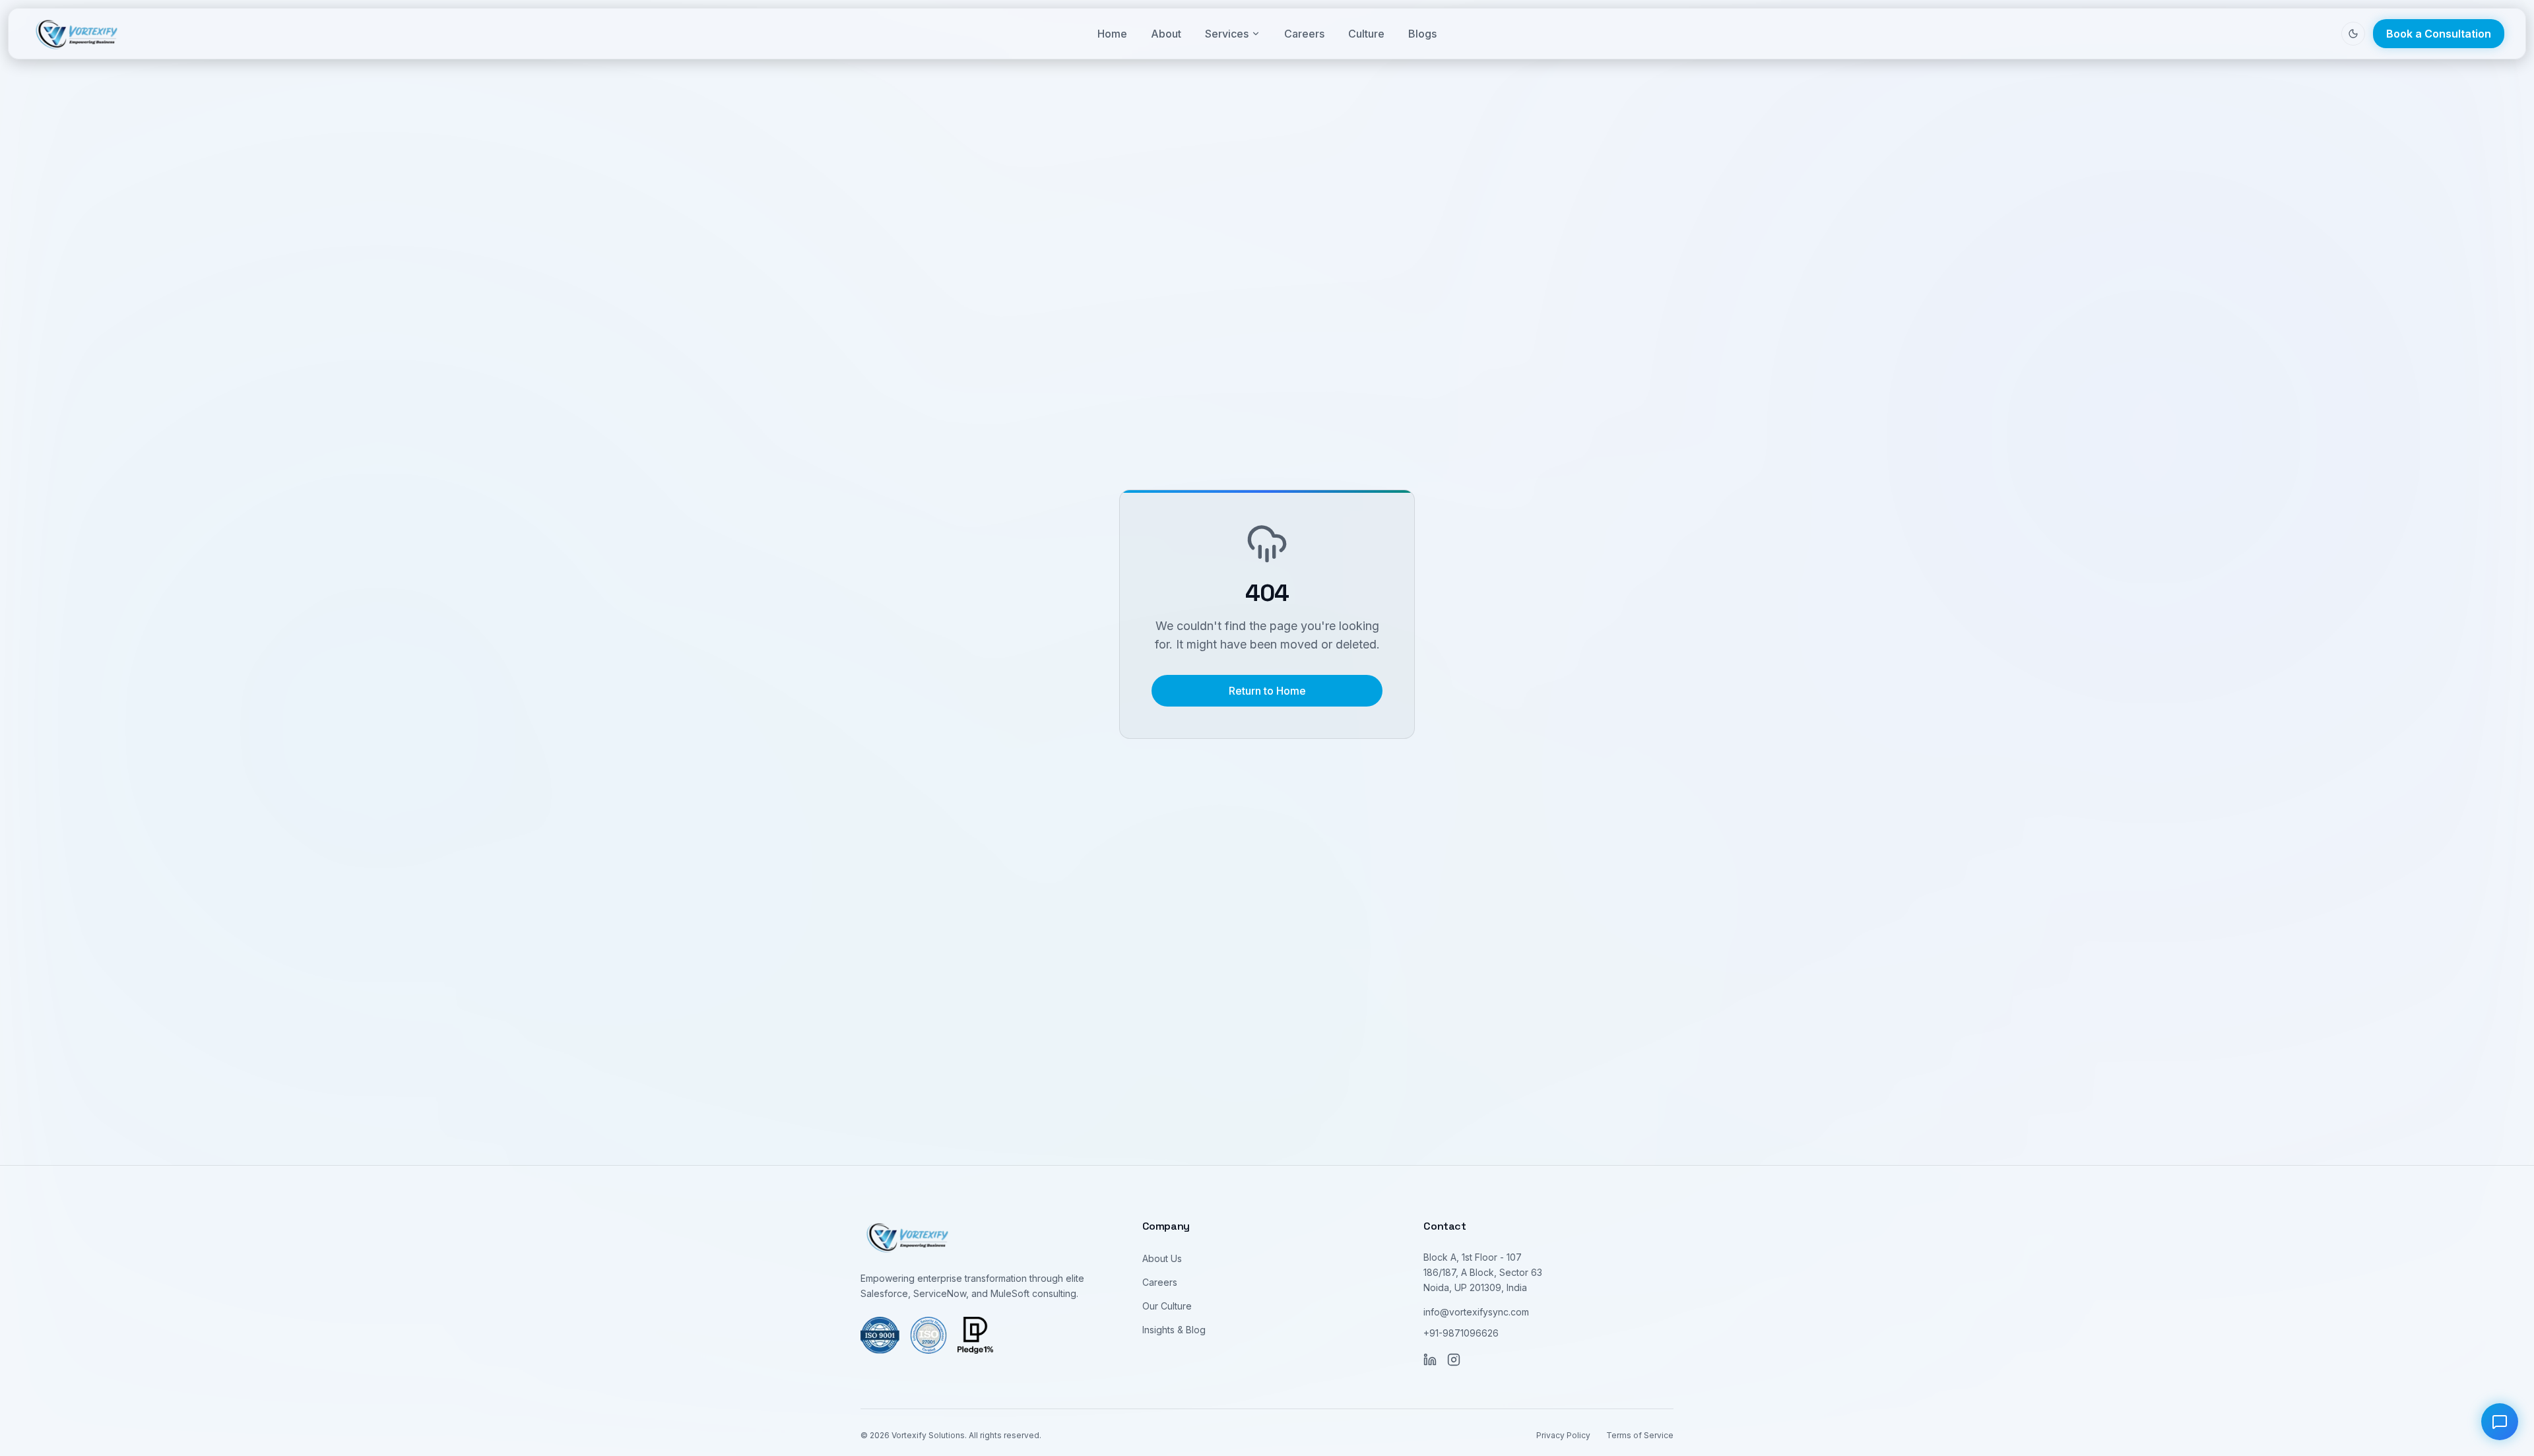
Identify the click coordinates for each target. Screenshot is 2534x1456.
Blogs (1422, 34)
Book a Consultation (2439, 34)
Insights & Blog (1174, 1330)
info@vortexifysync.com (1476, 1312)
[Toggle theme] (2353, 34)
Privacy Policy (1563, 1435)
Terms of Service (1640, 1435)
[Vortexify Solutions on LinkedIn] (1430, 1360)
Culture (1366, 34)
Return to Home (1267, 691)
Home (1112, 34)
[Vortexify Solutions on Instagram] (1454, 1360)
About (1166, 34)
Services (1227, 34)
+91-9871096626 (1461, 1333)
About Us (1162, 1258)
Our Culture (1167, 1306)
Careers (1304, 34)
